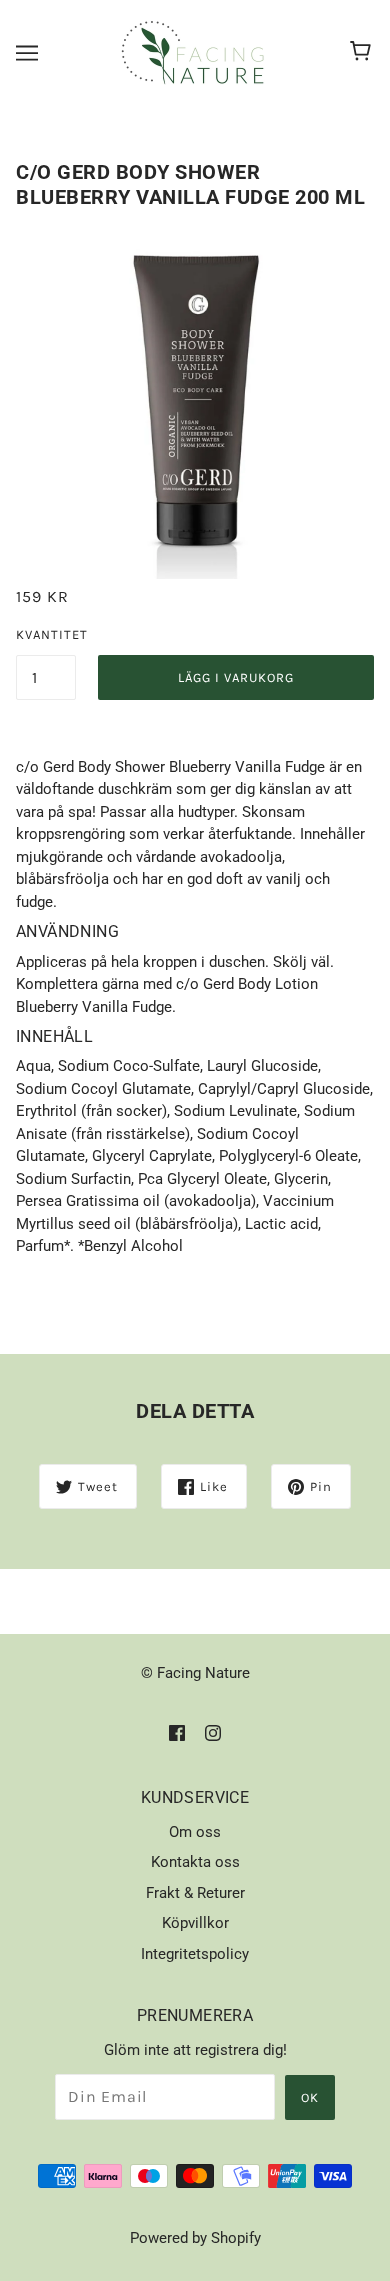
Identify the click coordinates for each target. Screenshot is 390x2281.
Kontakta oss (195, 1862)
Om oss (195, 1832)
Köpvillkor (195, 1923)
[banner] (193, 51)
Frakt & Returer (195, 1893)
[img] (177, 1732)
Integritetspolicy (195, 1954)
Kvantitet (46, 634)
